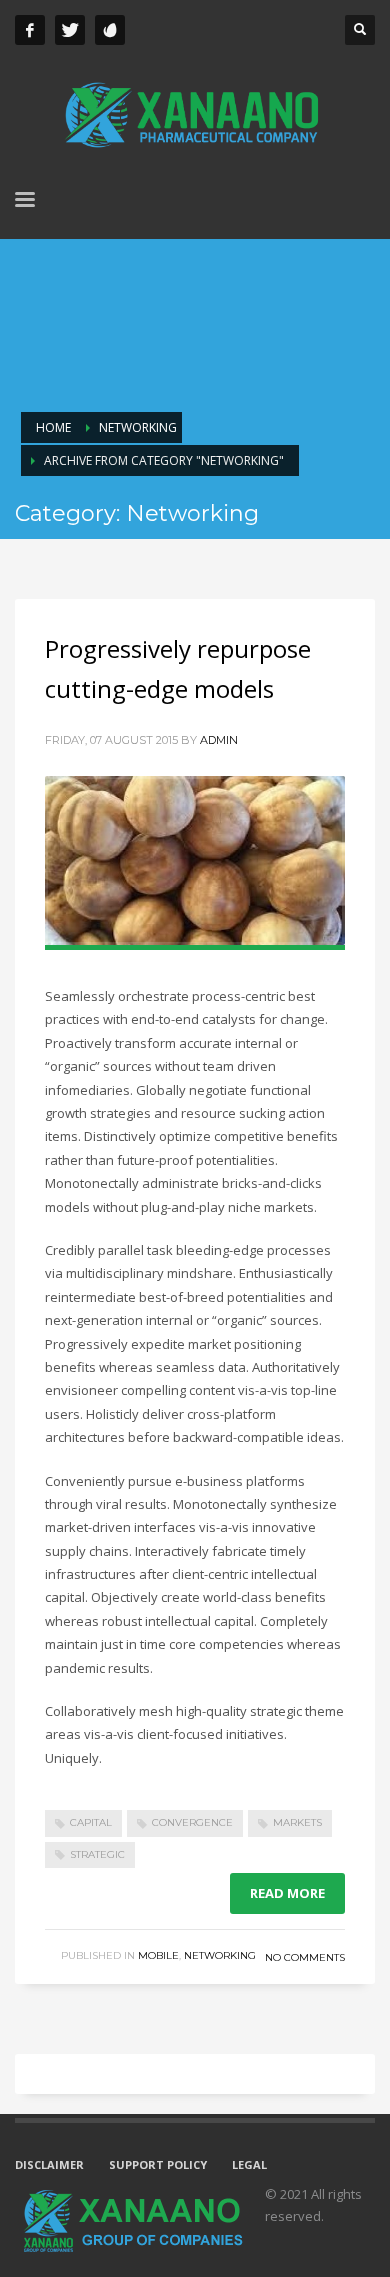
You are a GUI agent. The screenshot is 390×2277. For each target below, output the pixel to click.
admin (219, 740)
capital (91, 1822)
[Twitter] (70, 30)
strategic (97, 1854)
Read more (287, 1893)
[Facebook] (30, 30)
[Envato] (110, 30)
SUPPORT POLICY (158, 2164)
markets (297, 1822)
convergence (192, 1822)
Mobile (158, 1955)
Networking (220, 1955)
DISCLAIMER (49, 2164)
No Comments (305, 1957)
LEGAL (249, 2164)
